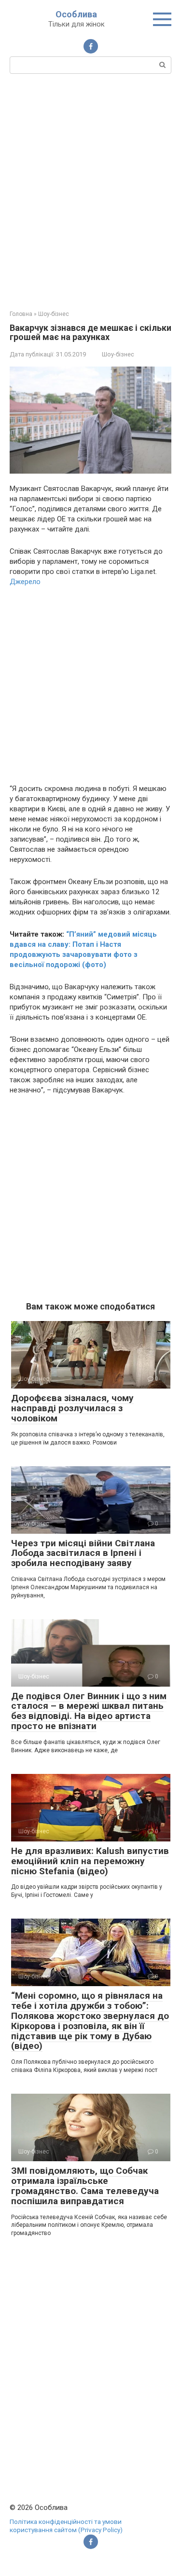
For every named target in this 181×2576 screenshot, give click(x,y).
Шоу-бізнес (118, 354)
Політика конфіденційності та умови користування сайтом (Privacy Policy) (66, 2526)
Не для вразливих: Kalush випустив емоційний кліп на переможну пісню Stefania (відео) (90, 1861)
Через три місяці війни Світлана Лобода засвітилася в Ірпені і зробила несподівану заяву (83, 1553)
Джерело (25, 582)
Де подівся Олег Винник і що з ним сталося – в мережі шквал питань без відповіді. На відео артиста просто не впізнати (89, 1711)
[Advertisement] (90, 191)
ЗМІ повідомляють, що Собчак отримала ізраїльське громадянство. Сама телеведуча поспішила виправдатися (85, 2186)
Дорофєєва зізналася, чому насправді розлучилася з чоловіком (72, 1408)
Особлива (76, 14)
